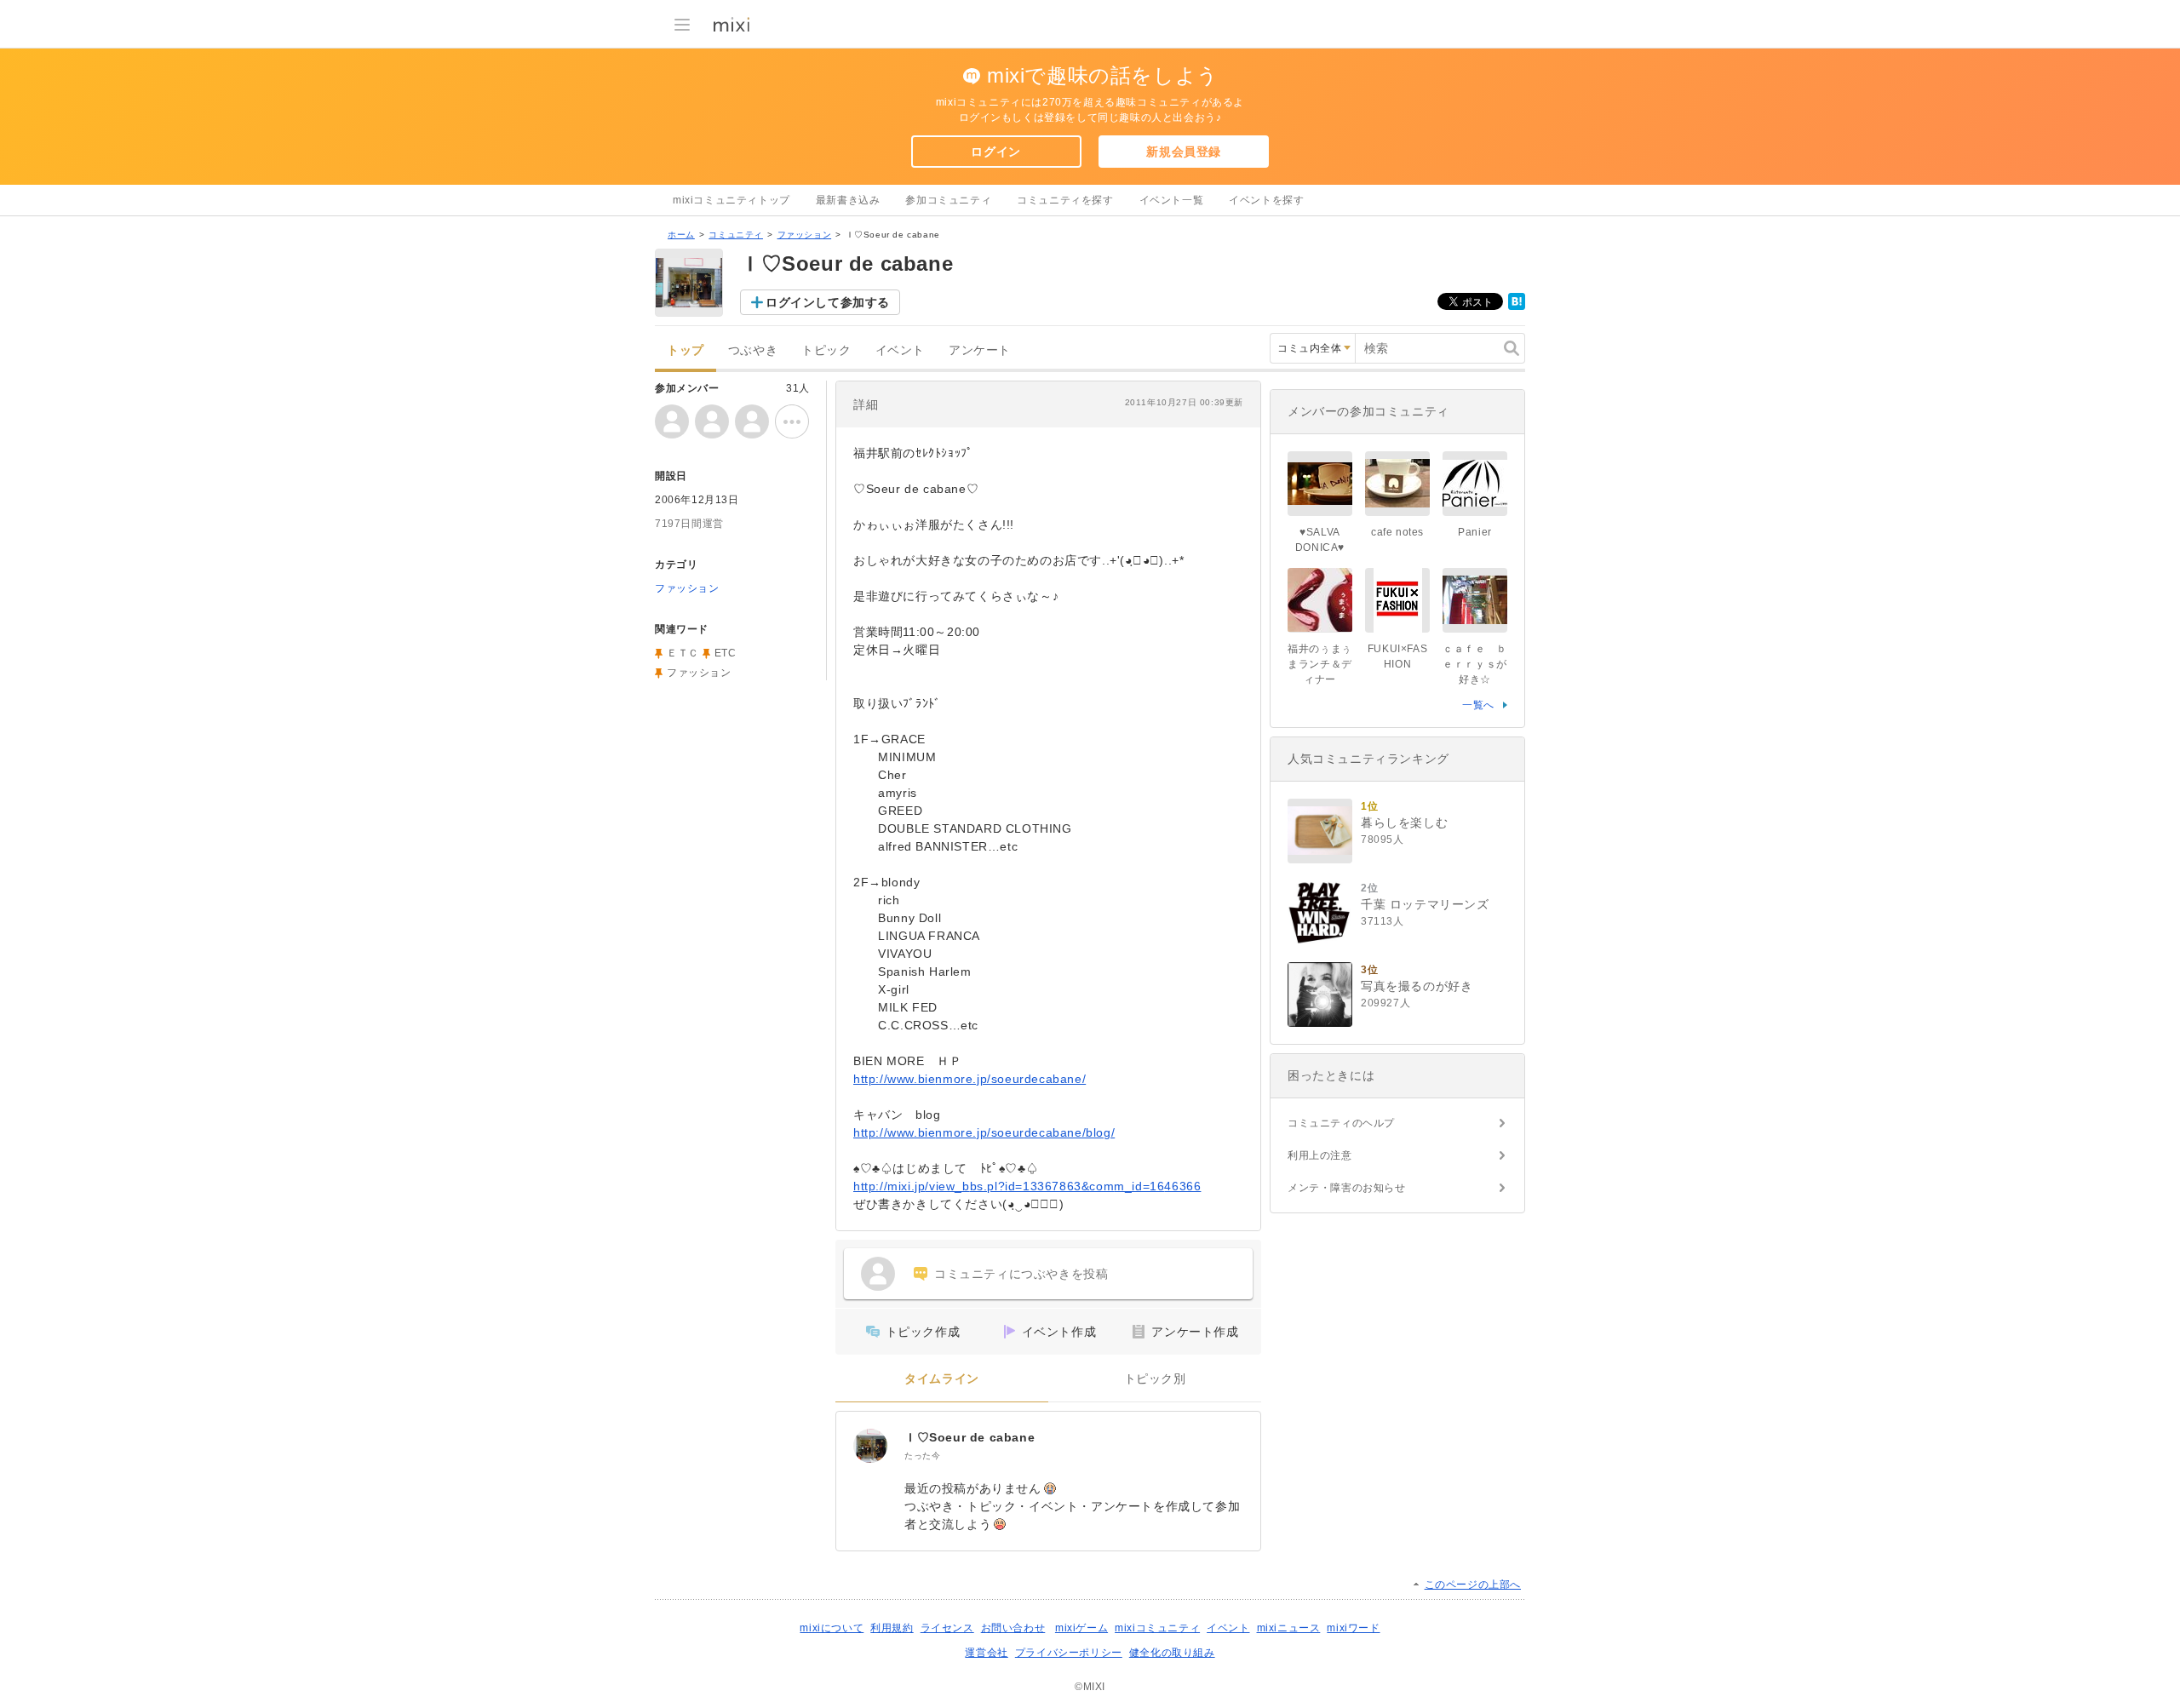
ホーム (681, 235)
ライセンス (947, 1628)
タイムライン (942, 1379)
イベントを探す (1266, 200)
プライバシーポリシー (1069, 1653)
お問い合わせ (1013, 1628)
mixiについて (832, 1628)
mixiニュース (1289, 1628)
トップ (686, 350)
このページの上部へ (1473, 1585)
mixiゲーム (1081, 1628)
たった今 (922, 1456)
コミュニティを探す (1065, 200)
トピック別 (1155, 1379)
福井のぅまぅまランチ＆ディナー (1320, 664)
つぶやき (753, 350)
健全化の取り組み (1172, 1653)
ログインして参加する (828, 302)
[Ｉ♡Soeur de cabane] (870, 1446)
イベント (900, 350)
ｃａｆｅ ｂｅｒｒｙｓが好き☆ (1475, 664)
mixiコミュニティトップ (731, 200)
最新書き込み (848, 200)
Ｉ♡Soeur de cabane (970, 1437)
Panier (1475, 532)
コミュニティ (736, 235)
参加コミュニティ (948, 200)
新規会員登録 (1184, 152)
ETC (726, 653)
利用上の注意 (1320, 1155)
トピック (826, 350)
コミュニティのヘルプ (1341, 1123)
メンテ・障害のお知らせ (1347, 1188)
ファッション (805, 235)
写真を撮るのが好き (1417, 986)
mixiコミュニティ (1157, 1628)
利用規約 (892, 1628)
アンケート (980, 350)
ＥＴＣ (683, 653)
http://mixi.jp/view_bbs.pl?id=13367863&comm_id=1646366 (1027, 1186)
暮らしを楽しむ (1404, 822)
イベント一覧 (1172, 200)
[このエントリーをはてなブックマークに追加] (1517, 307)
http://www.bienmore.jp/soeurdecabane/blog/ (984, 1132)
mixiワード (1353, 1628)
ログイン (995, 152)
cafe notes (1397, 532)
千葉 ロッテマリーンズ (1425, 904)
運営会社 (986, 1653)
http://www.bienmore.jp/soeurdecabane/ (970, 1079)
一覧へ (1478, 705)
